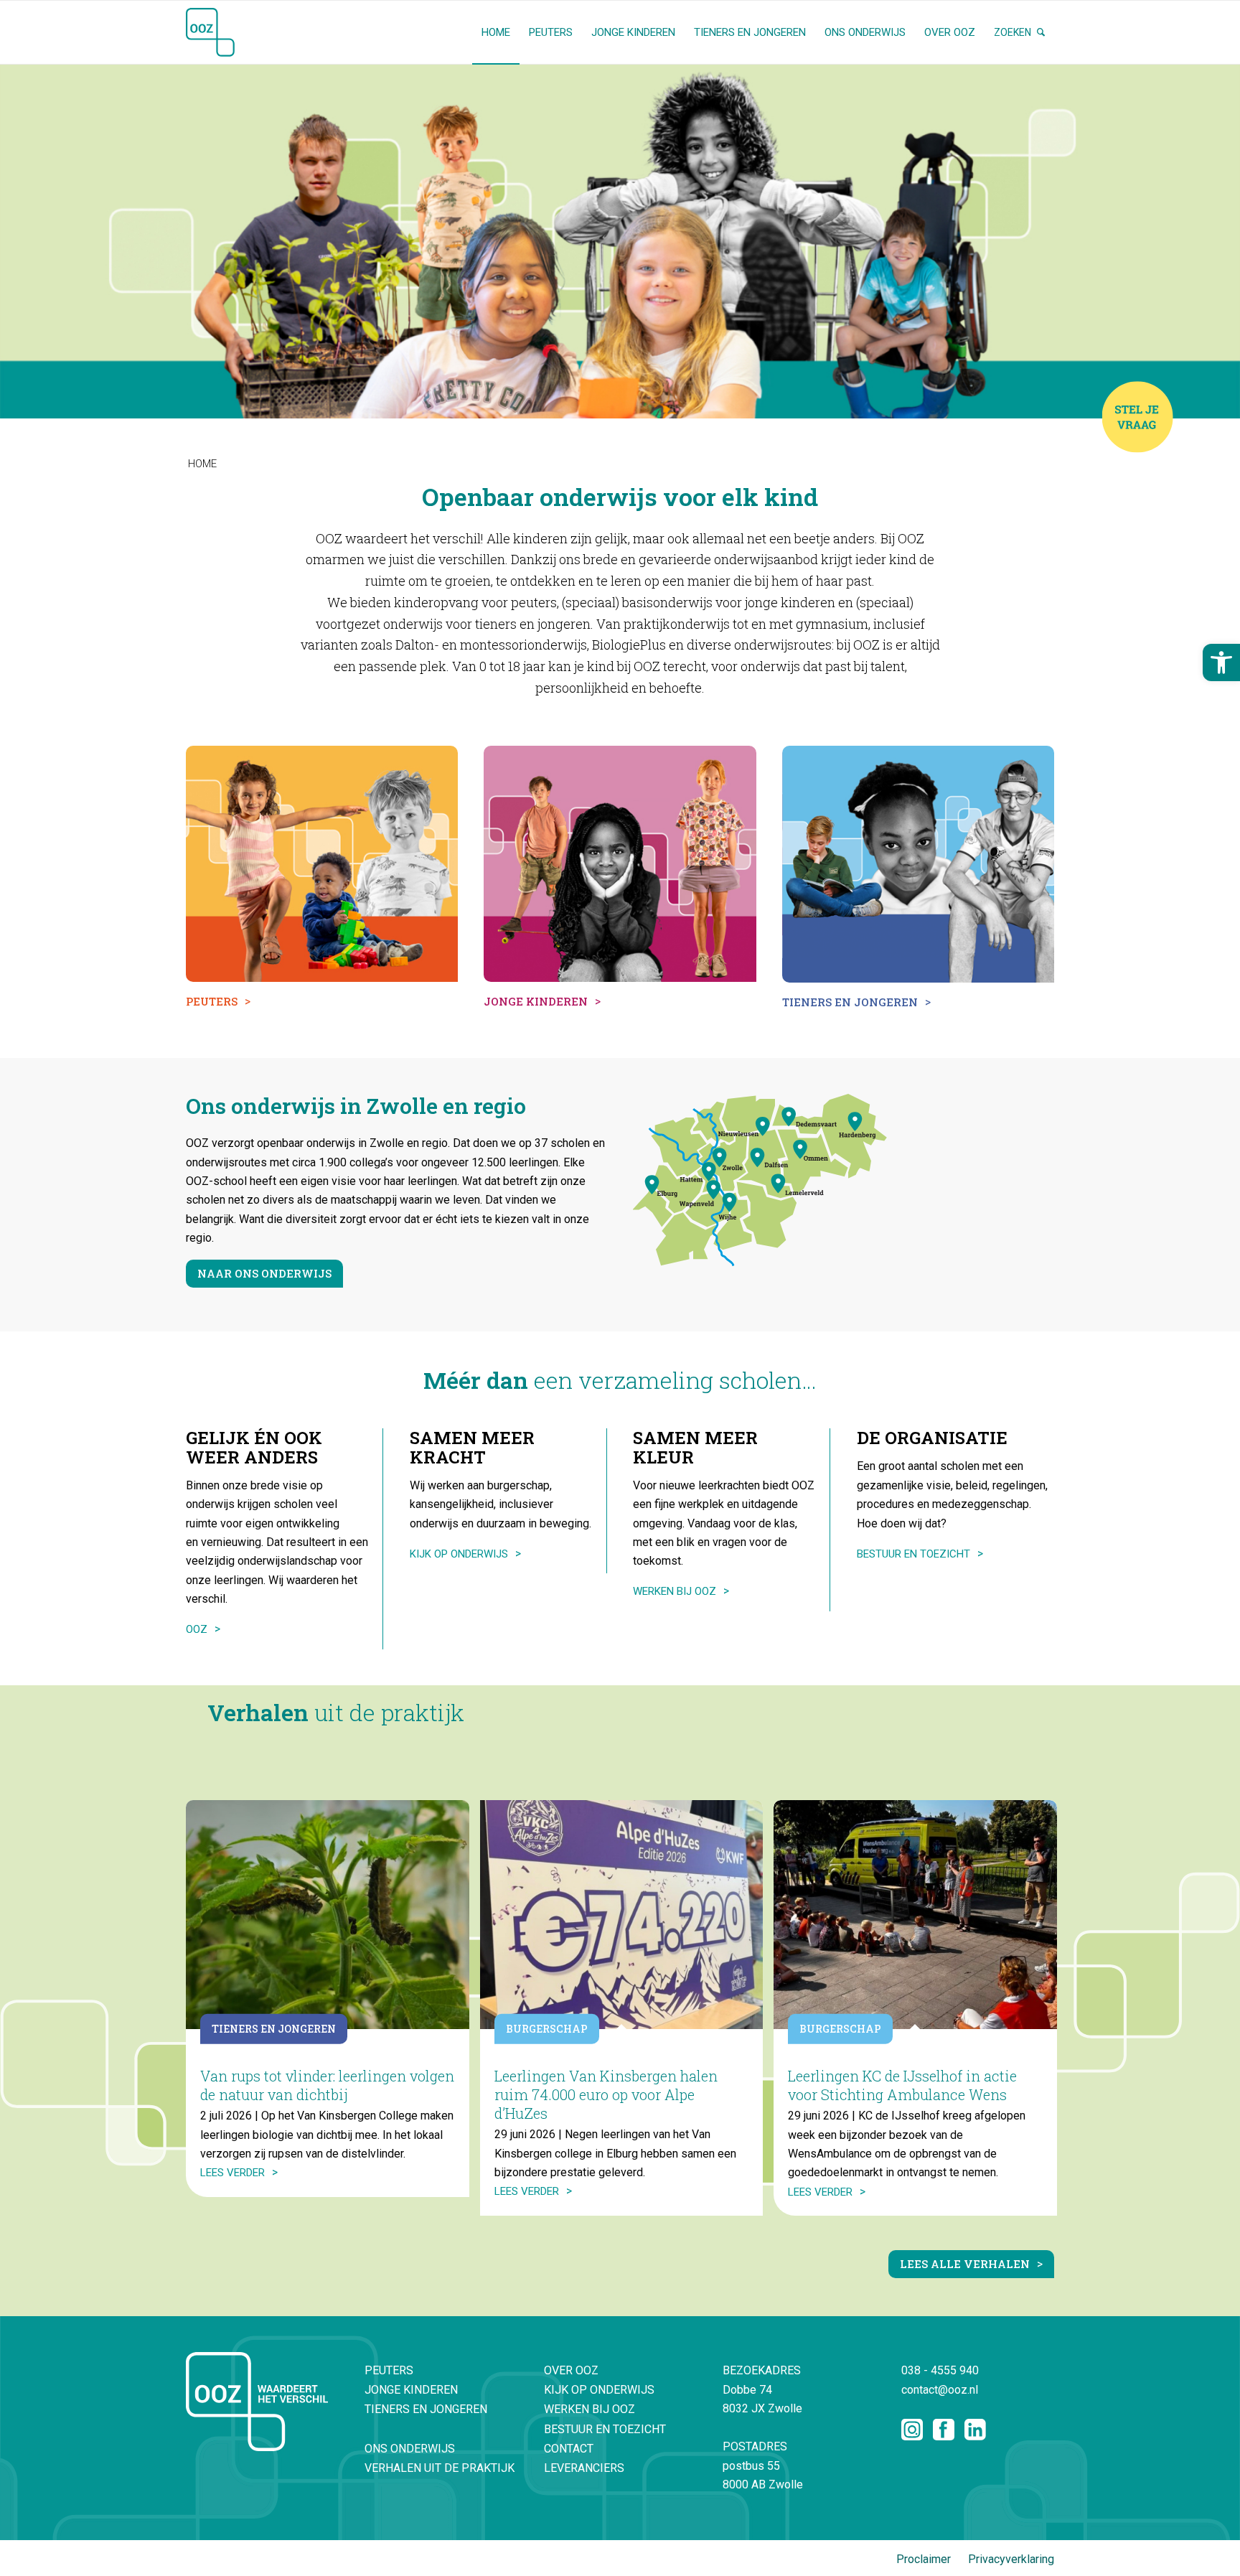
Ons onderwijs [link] (410, 2449)
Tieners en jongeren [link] (426, 2409)
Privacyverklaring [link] (1011, 2559)
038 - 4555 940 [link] (940, 2370)
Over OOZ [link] (571, 2370)
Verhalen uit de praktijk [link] (440, 2468)
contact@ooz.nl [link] (940, 2390)
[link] (1221, 662)
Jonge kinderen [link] (411, 2390)
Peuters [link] (389, 2370)
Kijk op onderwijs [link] (459, 1554)
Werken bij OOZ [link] (675, 1591)
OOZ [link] (197, 1629)
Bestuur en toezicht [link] (913, 1554)
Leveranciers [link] (584, 2468)
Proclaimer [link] (924, 2559)
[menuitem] (496, 32)
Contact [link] (569, 2449)
